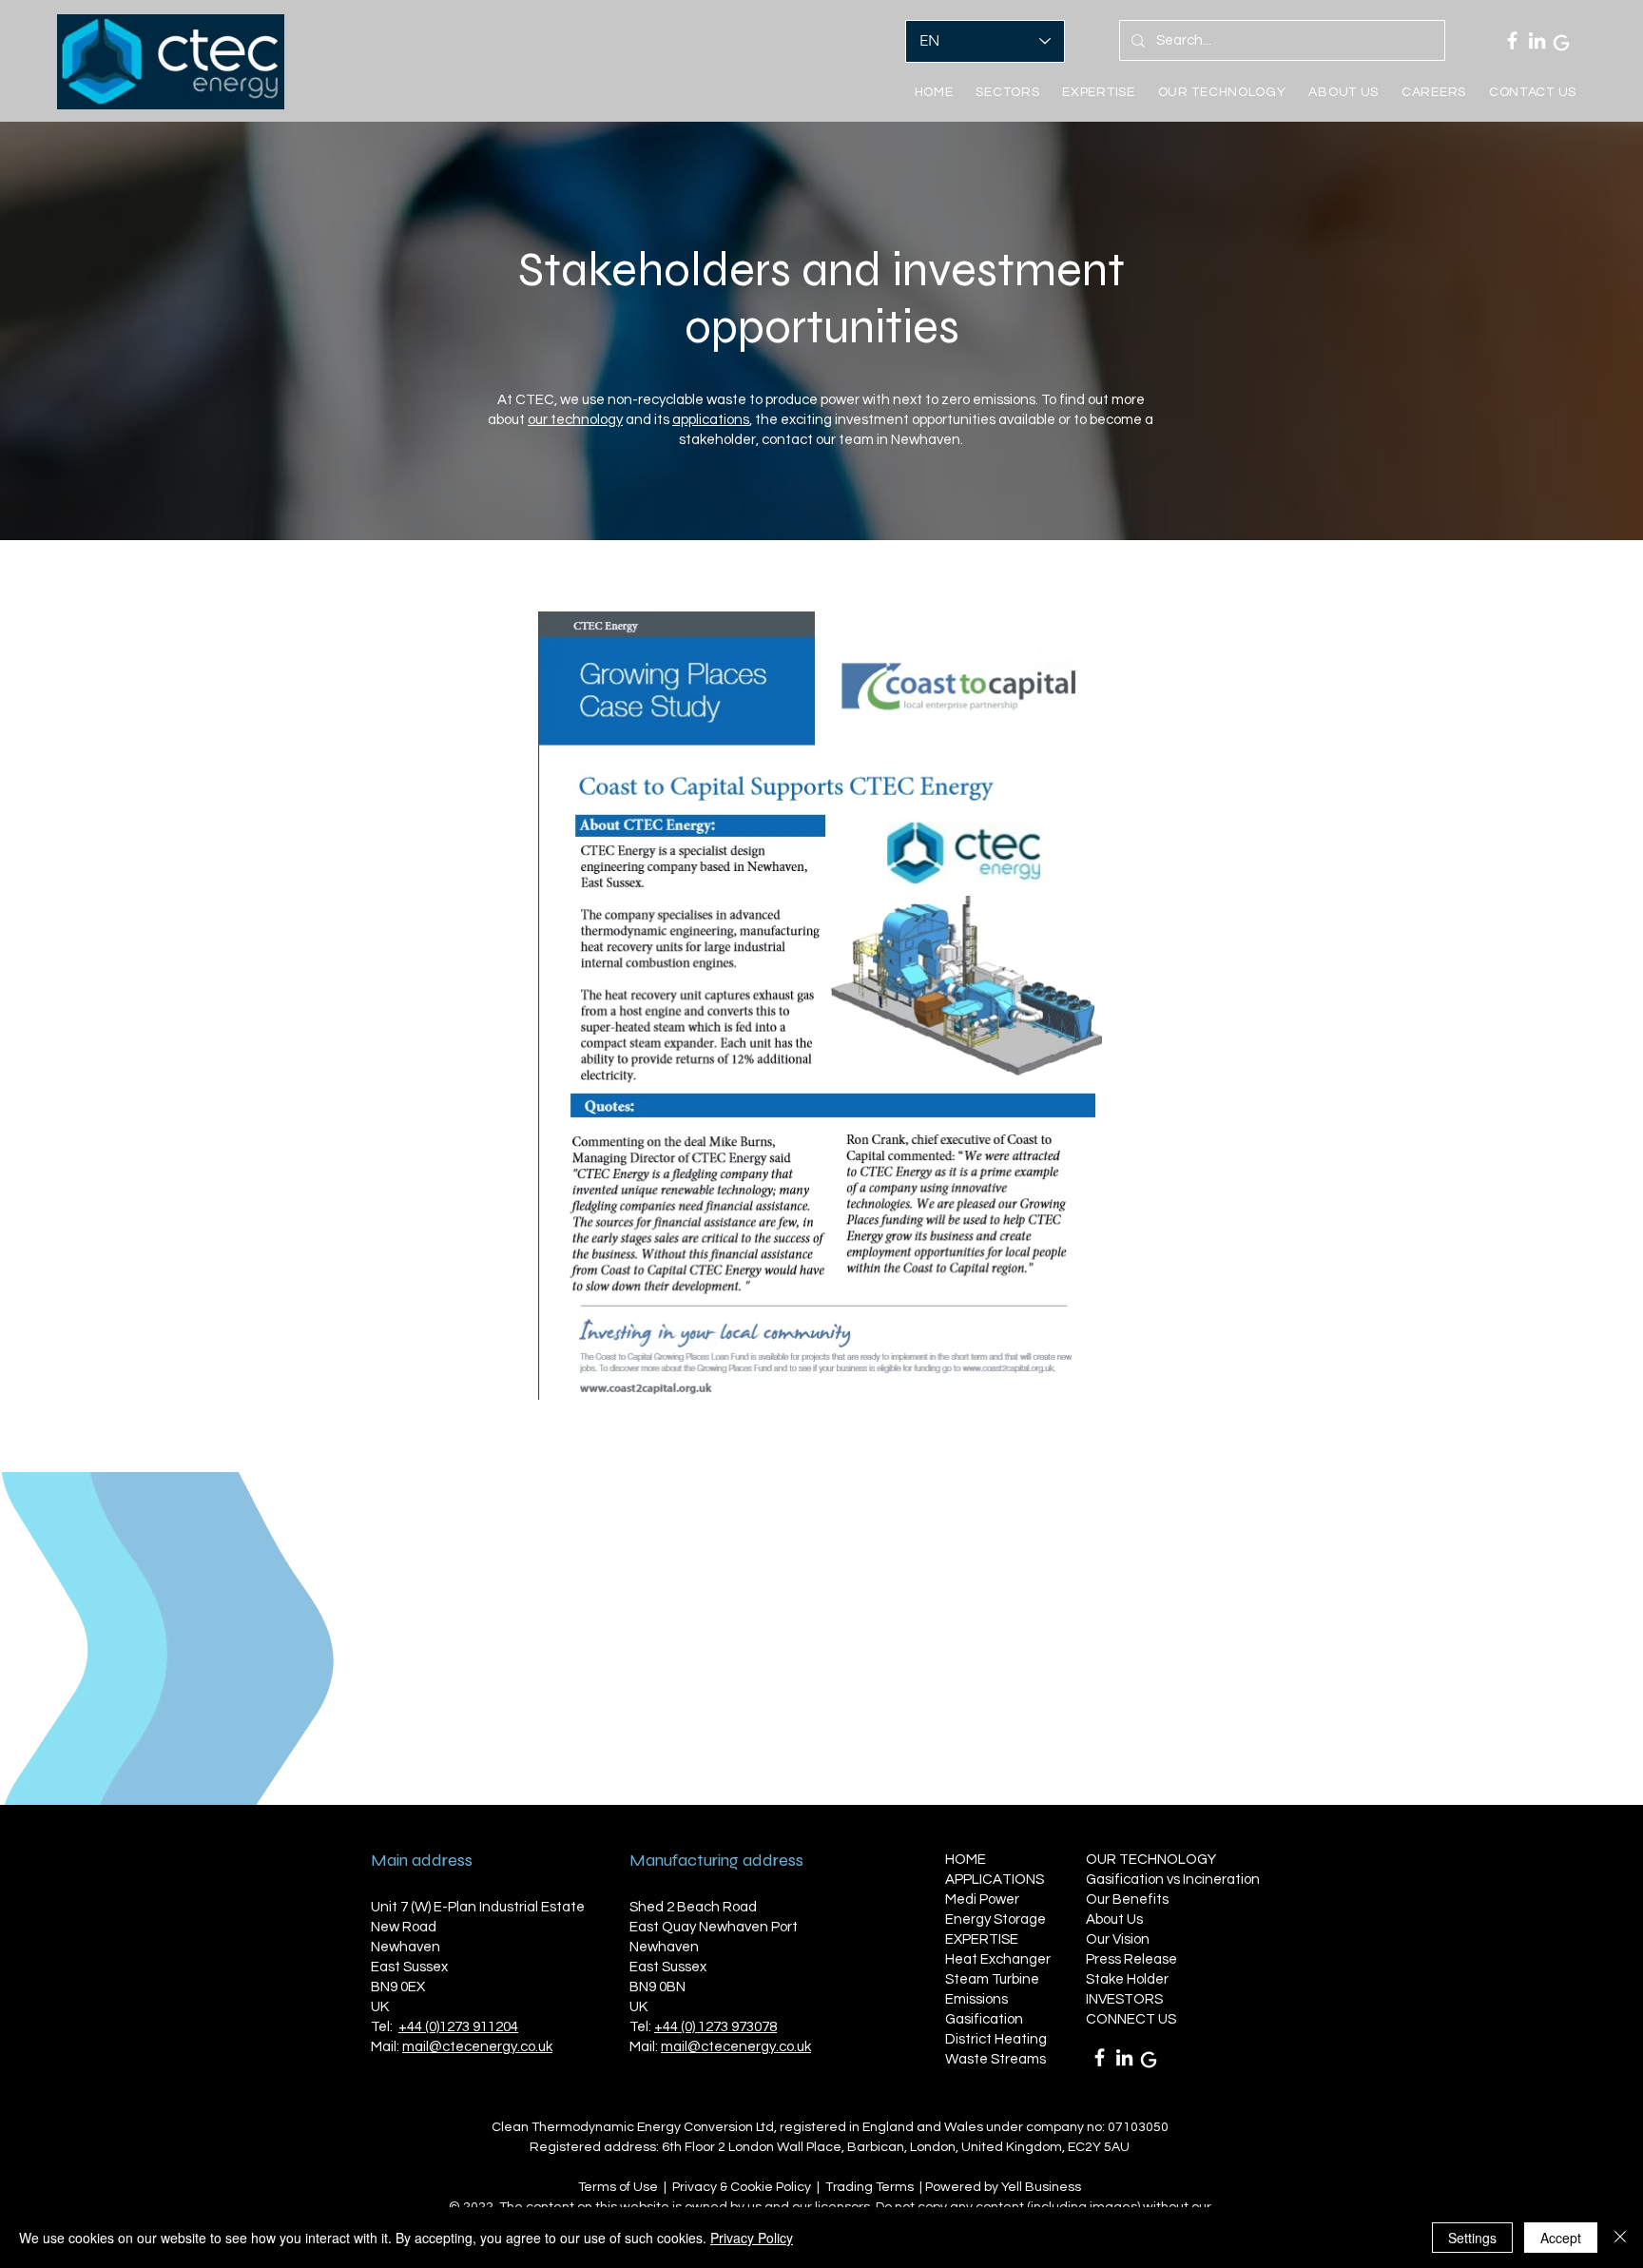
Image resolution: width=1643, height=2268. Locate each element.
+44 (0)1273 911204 (458, 2027)
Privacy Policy (752, 2238)
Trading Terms (870, 2187)
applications (711, 420)
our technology (575, 420)
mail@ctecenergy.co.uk (477, 2047)
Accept (1561, 2238)
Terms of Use (618, 2187)
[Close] (1620, 2238)
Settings (1472, 2238)
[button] (1098, 92)
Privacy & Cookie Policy (742, 2187)
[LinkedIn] (1537, 40)
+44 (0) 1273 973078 (715, 2027)
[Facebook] (1512, 40)
